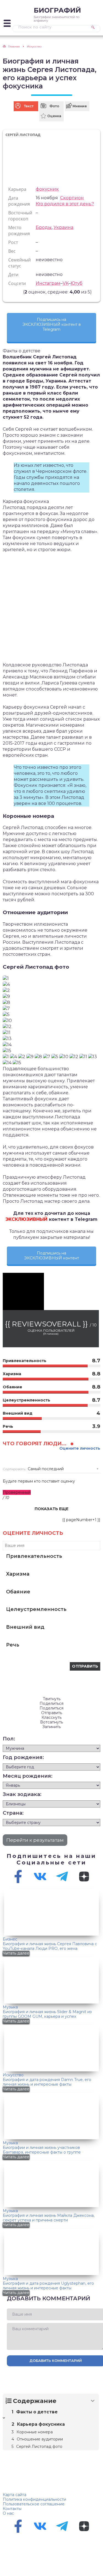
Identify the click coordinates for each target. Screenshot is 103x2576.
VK (66, 283)
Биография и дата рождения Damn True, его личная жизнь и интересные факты (47, 2082)
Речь (13, 1645)
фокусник (47, 189)
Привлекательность (34, 1556)
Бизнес (10, 1939)
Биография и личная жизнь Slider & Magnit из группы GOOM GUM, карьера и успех (47, 2014)
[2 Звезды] (10, 292)
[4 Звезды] (17, 292)
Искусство (13, 2075)
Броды (44, 227)
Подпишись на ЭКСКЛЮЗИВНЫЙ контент (52, 1256)
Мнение (80, 106)
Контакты (12, 2509)
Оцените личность (80, 1448)
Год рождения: (23, 1757)
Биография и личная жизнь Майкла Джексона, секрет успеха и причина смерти (49, 2218)
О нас (8, 2513)
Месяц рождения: (28, 1776)
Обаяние (18, 1592)
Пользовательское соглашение (34, 2504)
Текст (29, 106)
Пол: (9, 1739)
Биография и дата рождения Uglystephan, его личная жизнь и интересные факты (48, 2286)
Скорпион (72, 198)
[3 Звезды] (14, 292)
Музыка (10, 2007)
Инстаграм (48, 283)
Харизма (18, 1574)
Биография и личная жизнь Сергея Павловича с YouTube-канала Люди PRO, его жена (50, 1946)
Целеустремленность (36, 1609)
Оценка (54, 116)
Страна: (13, 1813)
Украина (63, 227)
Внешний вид (25, 1627)
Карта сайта (15, 2495)
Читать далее (16, 1953)
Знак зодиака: (22, 1794)
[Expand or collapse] (93, 2401)
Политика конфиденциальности (34, 2499)
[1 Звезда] (7, 292)
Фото (54, 106)
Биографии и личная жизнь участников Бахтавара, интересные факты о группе (42, 2150)
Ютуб (76, 283)
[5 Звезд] (20, 292)
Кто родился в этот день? (65, 204)
